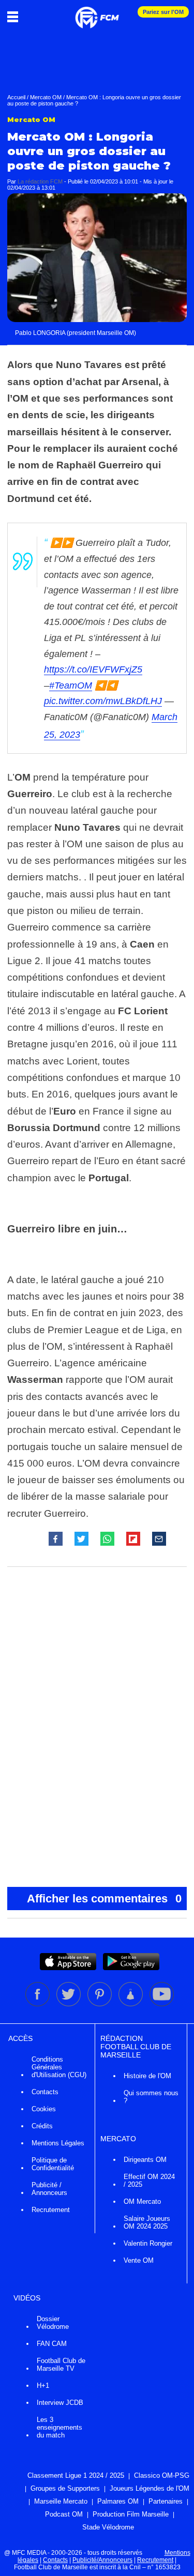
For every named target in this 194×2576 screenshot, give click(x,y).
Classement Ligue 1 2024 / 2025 (76, 2475)
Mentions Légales (58, 2143)
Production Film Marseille (131, 2514)
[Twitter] (69, 2004)
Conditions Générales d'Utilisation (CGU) (59, 2067)
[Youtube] (162, 2004)
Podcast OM (64, 2514)
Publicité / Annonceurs (49, 2189)
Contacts (45, 2092)
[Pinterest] (100, 2004)
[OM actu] (97, 12)
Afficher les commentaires (105, 1899)
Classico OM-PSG (162, 2475)
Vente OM (139, 2260)
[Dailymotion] (131, 2004)
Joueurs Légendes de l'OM (150, 2488)
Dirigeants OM (145, 2160)
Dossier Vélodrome (53, 2323)
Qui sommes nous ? (151, 2097)
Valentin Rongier (148, 2243)
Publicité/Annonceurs (102, 2560)
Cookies (44, 2109)
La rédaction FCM (40, 181)
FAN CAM (52, 2344)
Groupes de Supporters (65, 2488)
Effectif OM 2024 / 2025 (149, 2181)
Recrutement (51, 2210)
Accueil (16, 97)
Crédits (42, 2126)
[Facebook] (38, 2004)
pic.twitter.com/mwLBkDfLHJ (103, 701)
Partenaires (166, 2501)
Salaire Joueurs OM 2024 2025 (147, 2222)
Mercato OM (46, 97)
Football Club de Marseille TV (61, 2365)
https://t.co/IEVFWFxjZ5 (93, 669)
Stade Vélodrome (108, 2527)
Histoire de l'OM (147, 2076)
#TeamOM (71, 685)
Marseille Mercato (61, 2501)
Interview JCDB (60, 2403)
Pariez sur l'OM (163, 12)
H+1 (43, 2386)
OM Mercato (142, 2201)
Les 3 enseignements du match (59, 2427)
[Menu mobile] (15, 17)
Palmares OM (118, 2501)
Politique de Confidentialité (53, 2164)
